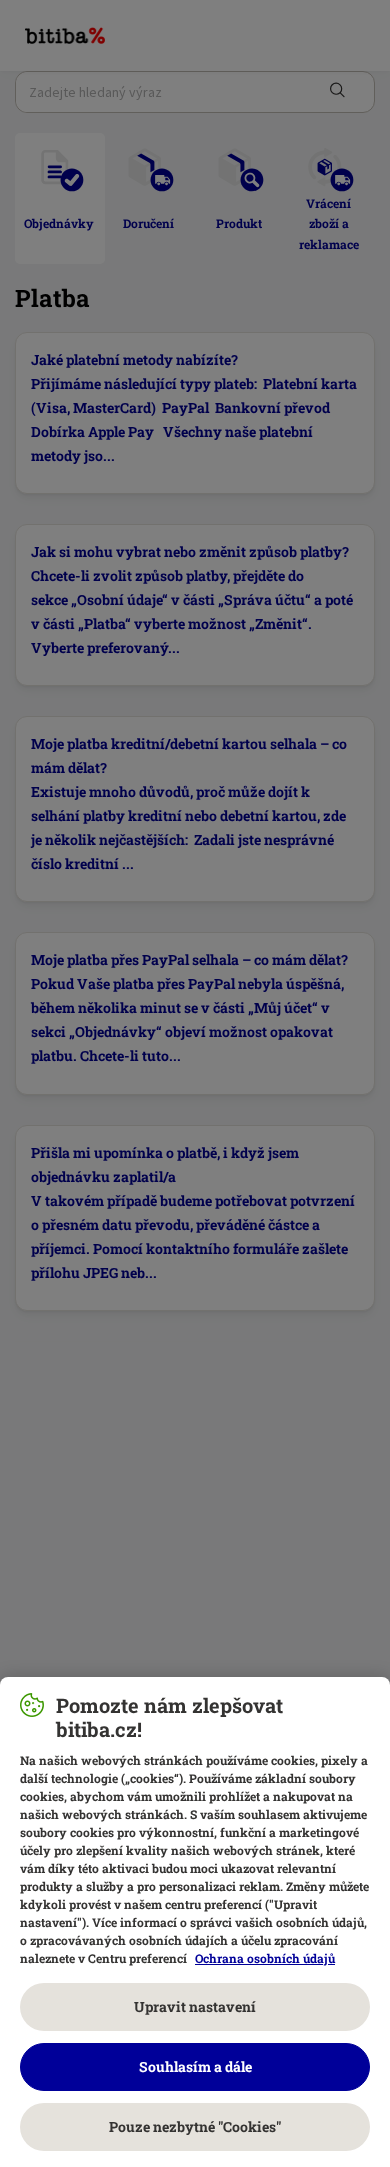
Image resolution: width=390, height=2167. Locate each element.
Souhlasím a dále (195, 2066)
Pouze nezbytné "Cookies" (195, 2126)
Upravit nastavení (195, 2006)
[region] (195, 1922)
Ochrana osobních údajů (265, 1958)
